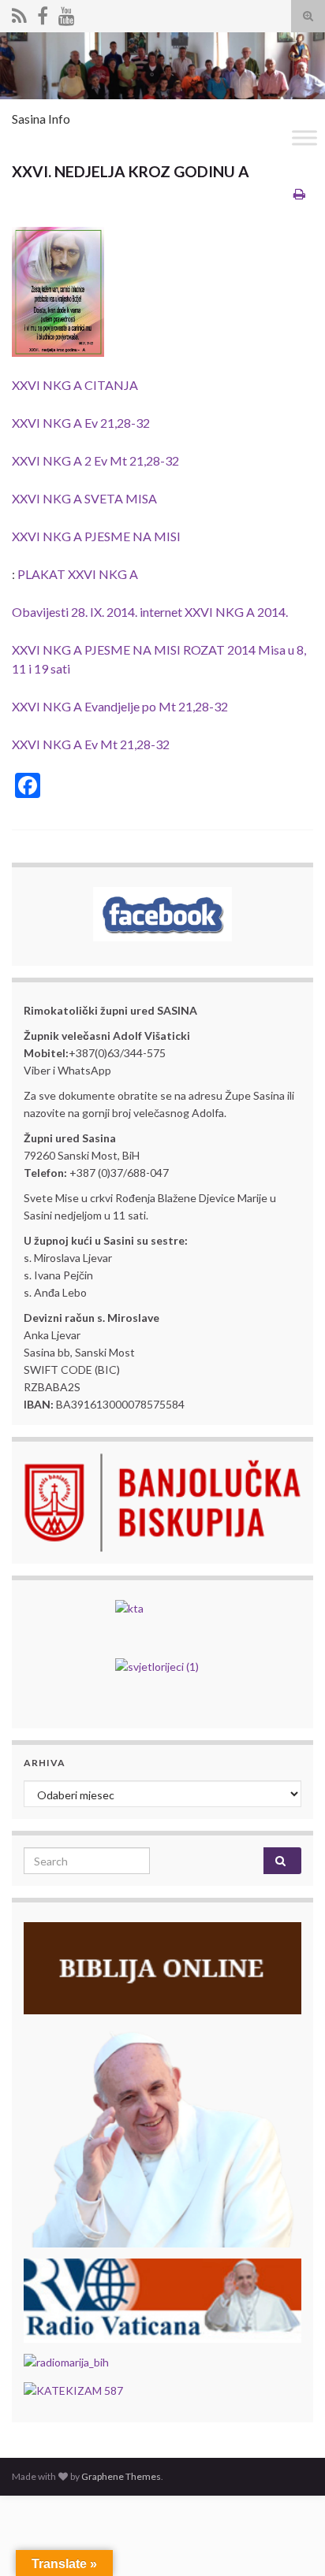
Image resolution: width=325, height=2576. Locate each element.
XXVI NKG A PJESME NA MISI (96, 536)
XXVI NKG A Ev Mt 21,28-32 (91, 744)
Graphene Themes (121, 2476)
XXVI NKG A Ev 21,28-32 (81, 423)
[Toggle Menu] (304, 137)
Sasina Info (41, 119)
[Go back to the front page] (162, 66)
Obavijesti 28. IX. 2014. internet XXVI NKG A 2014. (150, 612)
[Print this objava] (299, 193)
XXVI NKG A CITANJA (75, 385)
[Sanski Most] (19, 13)
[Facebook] (43, 13)
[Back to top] (290, 2541)
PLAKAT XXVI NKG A (78, 574)
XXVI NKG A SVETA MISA (84, 498)
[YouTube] (67, 13)
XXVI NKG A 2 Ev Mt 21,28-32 (95, 460)
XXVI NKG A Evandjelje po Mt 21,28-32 (120, 706)
